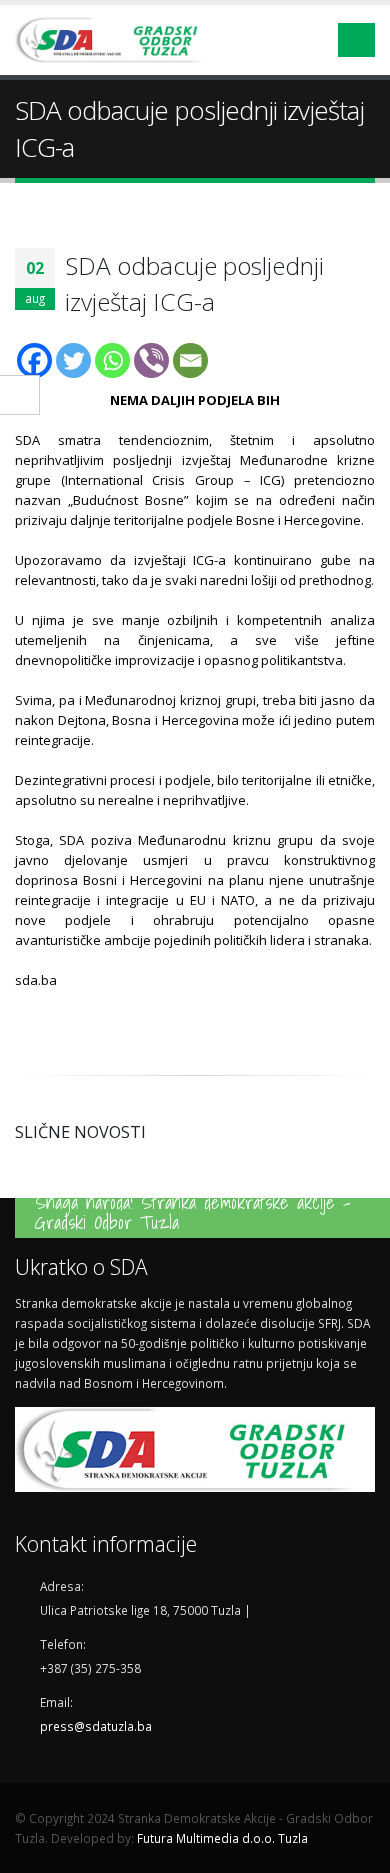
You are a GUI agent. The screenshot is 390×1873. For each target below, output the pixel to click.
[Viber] (151, 360)
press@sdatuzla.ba (96, 1726)
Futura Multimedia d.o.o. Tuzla (222, 1838)
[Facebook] (34, 360)
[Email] (190, 360)
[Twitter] (73, 360)
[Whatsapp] (112, 360)
